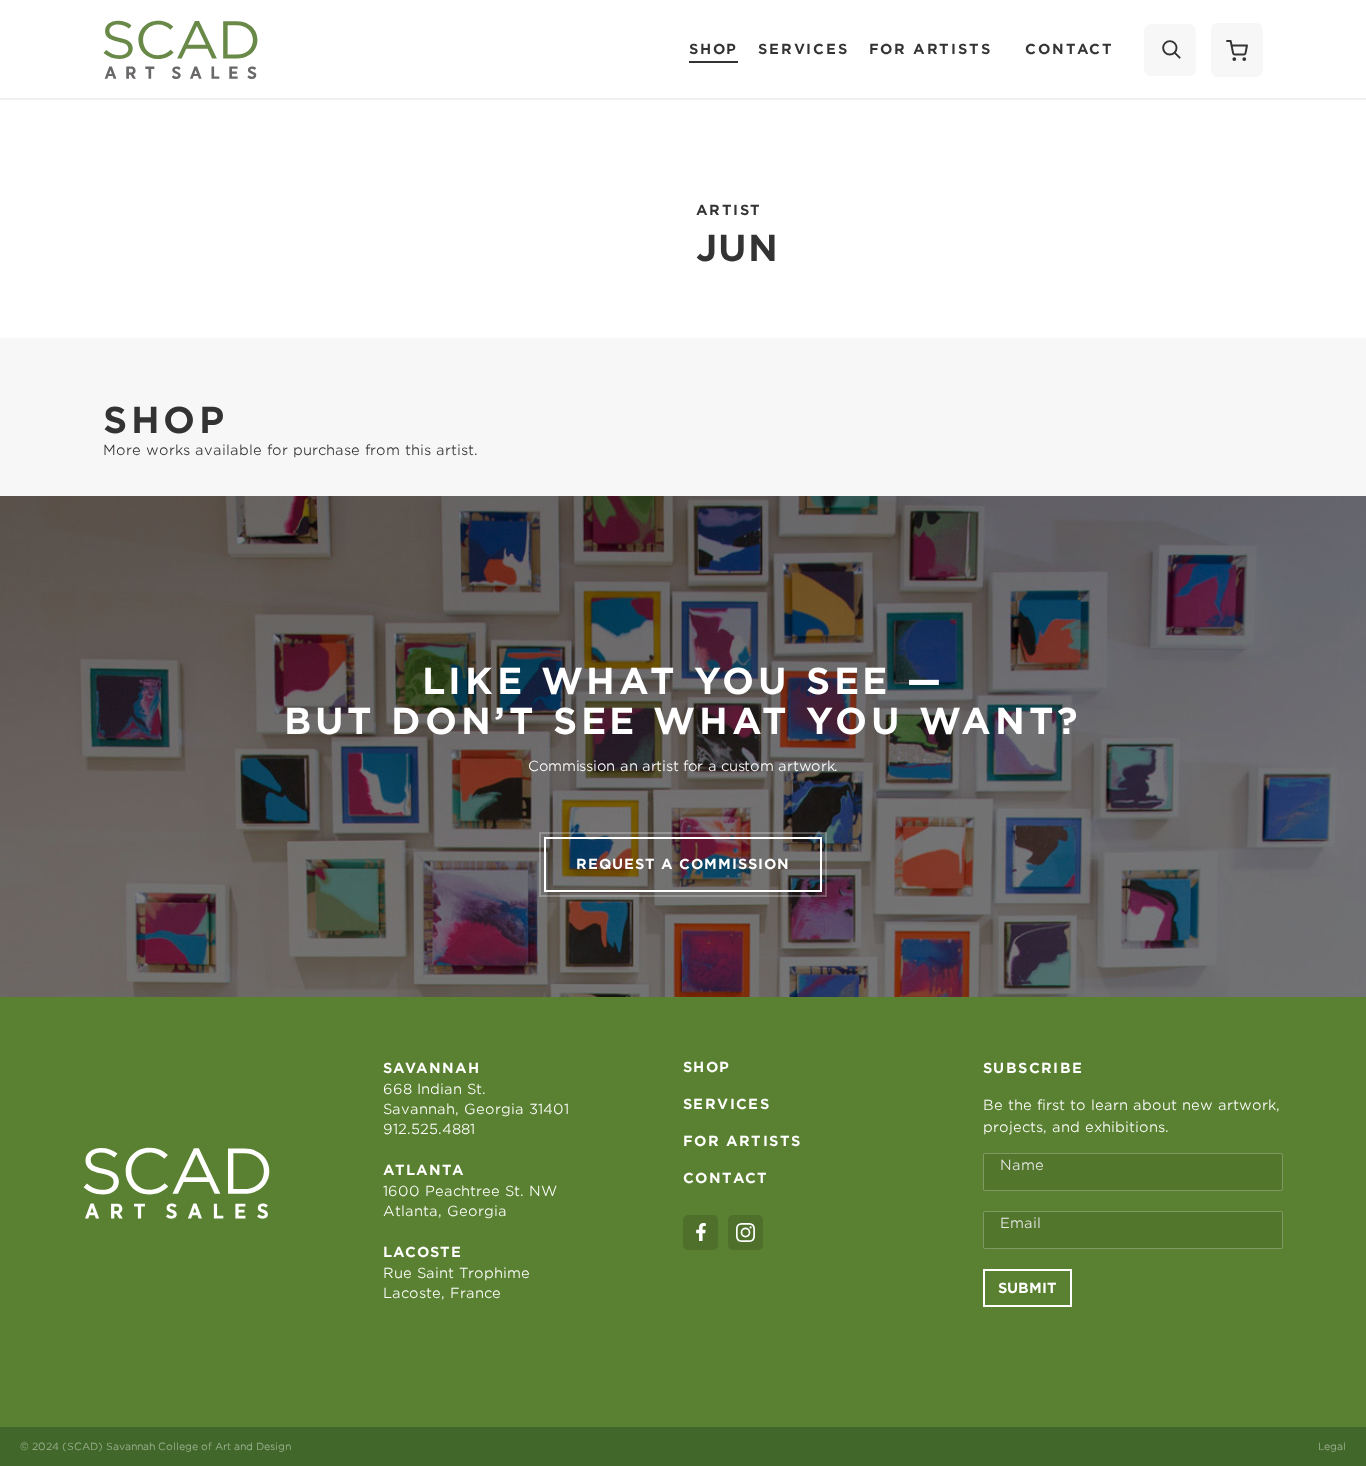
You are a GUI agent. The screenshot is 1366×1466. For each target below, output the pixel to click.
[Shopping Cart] (1237, 50)
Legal (1332, 1446)
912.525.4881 (429, 1129)
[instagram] (745, 1232)
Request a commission (683, 864)
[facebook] (700, 1232)
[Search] (1170, 50)
